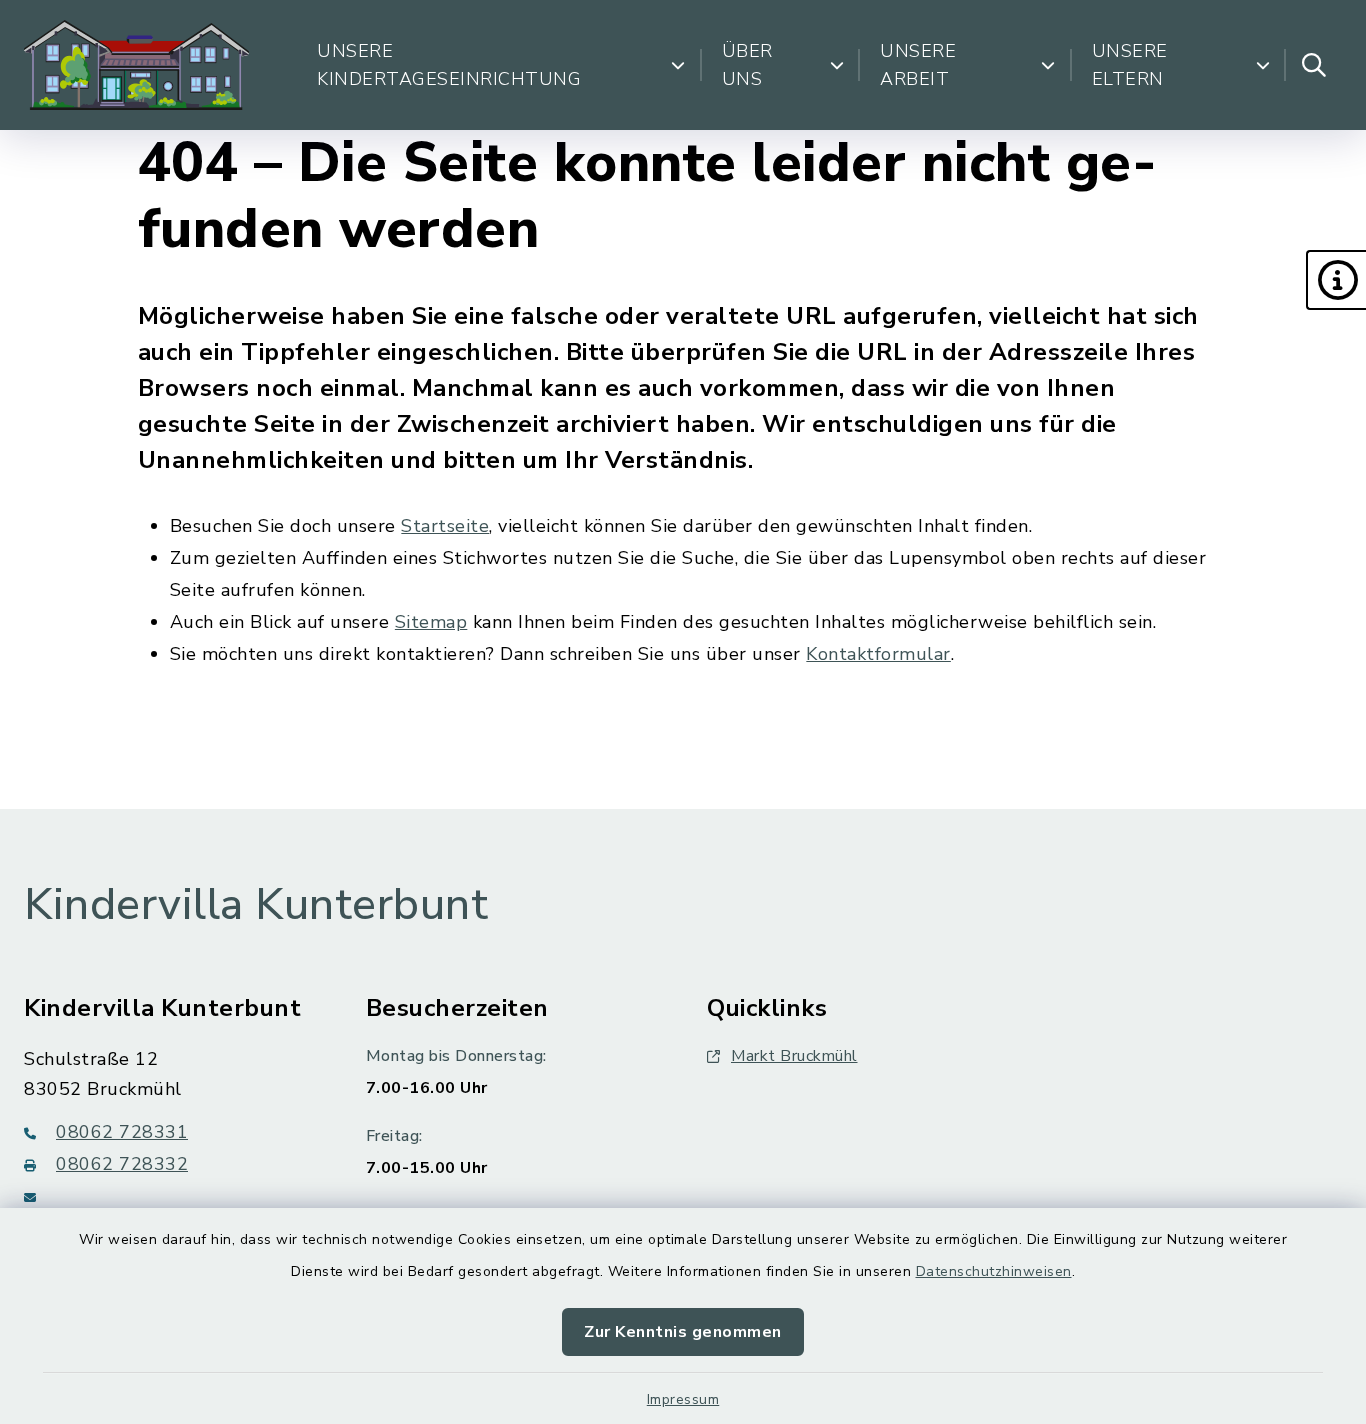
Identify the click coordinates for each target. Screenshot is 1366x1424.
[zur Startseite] (136, 65)
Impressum (683, 1399)
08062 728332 (122, 1164)
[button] (1336, 280)
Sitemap (431, 622)
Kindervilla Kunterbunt (256, 905)
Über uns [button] (747, 65)
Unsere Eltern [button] (1130, 65)
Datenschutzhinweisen (994, 1271)
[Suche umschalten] (1314, 65)
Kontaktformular (878, 654)
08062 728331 (122, 1132)
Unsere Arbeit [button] (918, 65)
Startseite (445, 526)
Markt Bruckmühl (794, 1056)
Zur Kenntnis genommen (683, 1332)
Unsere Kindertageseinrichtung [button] (449, 65)
